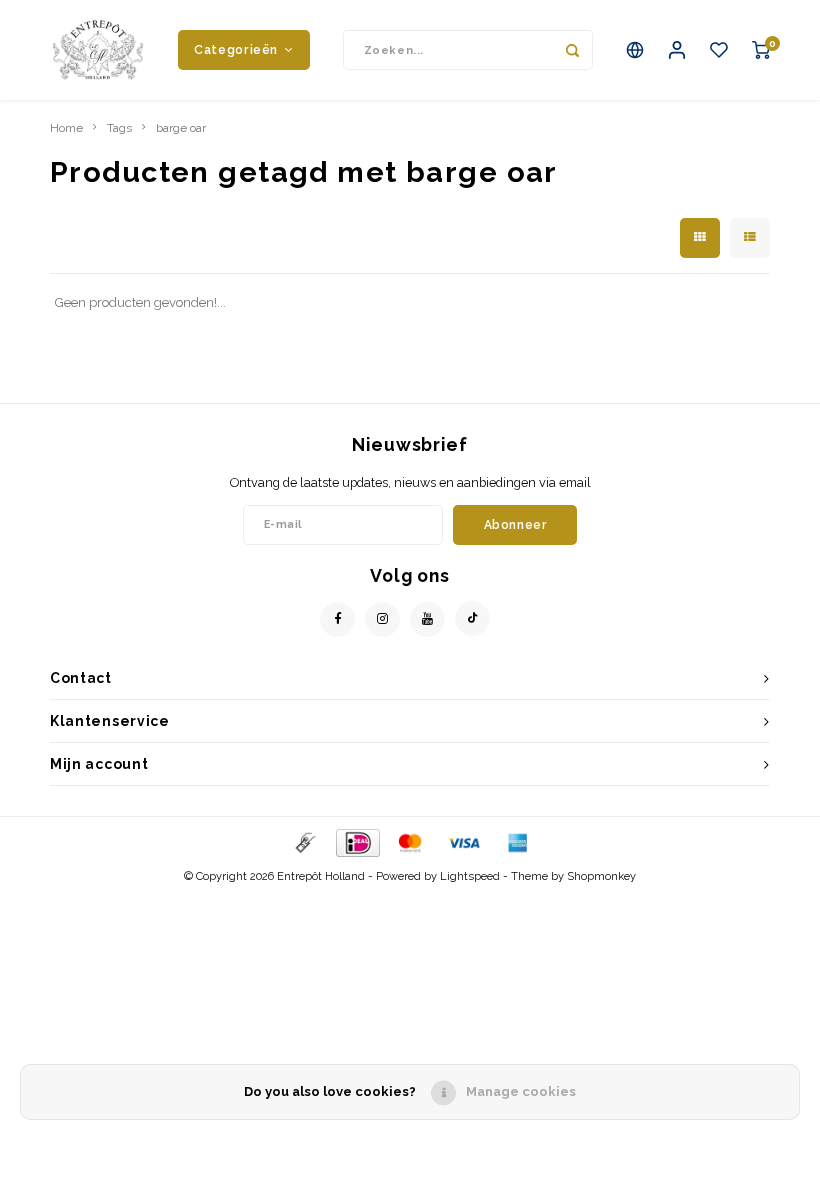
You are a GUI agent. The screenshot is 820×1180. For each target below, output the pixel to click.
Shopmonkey (601, 876)
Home (66, 128)
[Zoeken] (573, 50)
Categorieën (236, 49)
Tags (119, 128)
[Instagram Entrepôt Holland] (382, 619)
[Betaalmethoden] (304, 842)
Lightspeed (470, 876)
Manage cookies (521, 1091)
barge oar (181, 128)
